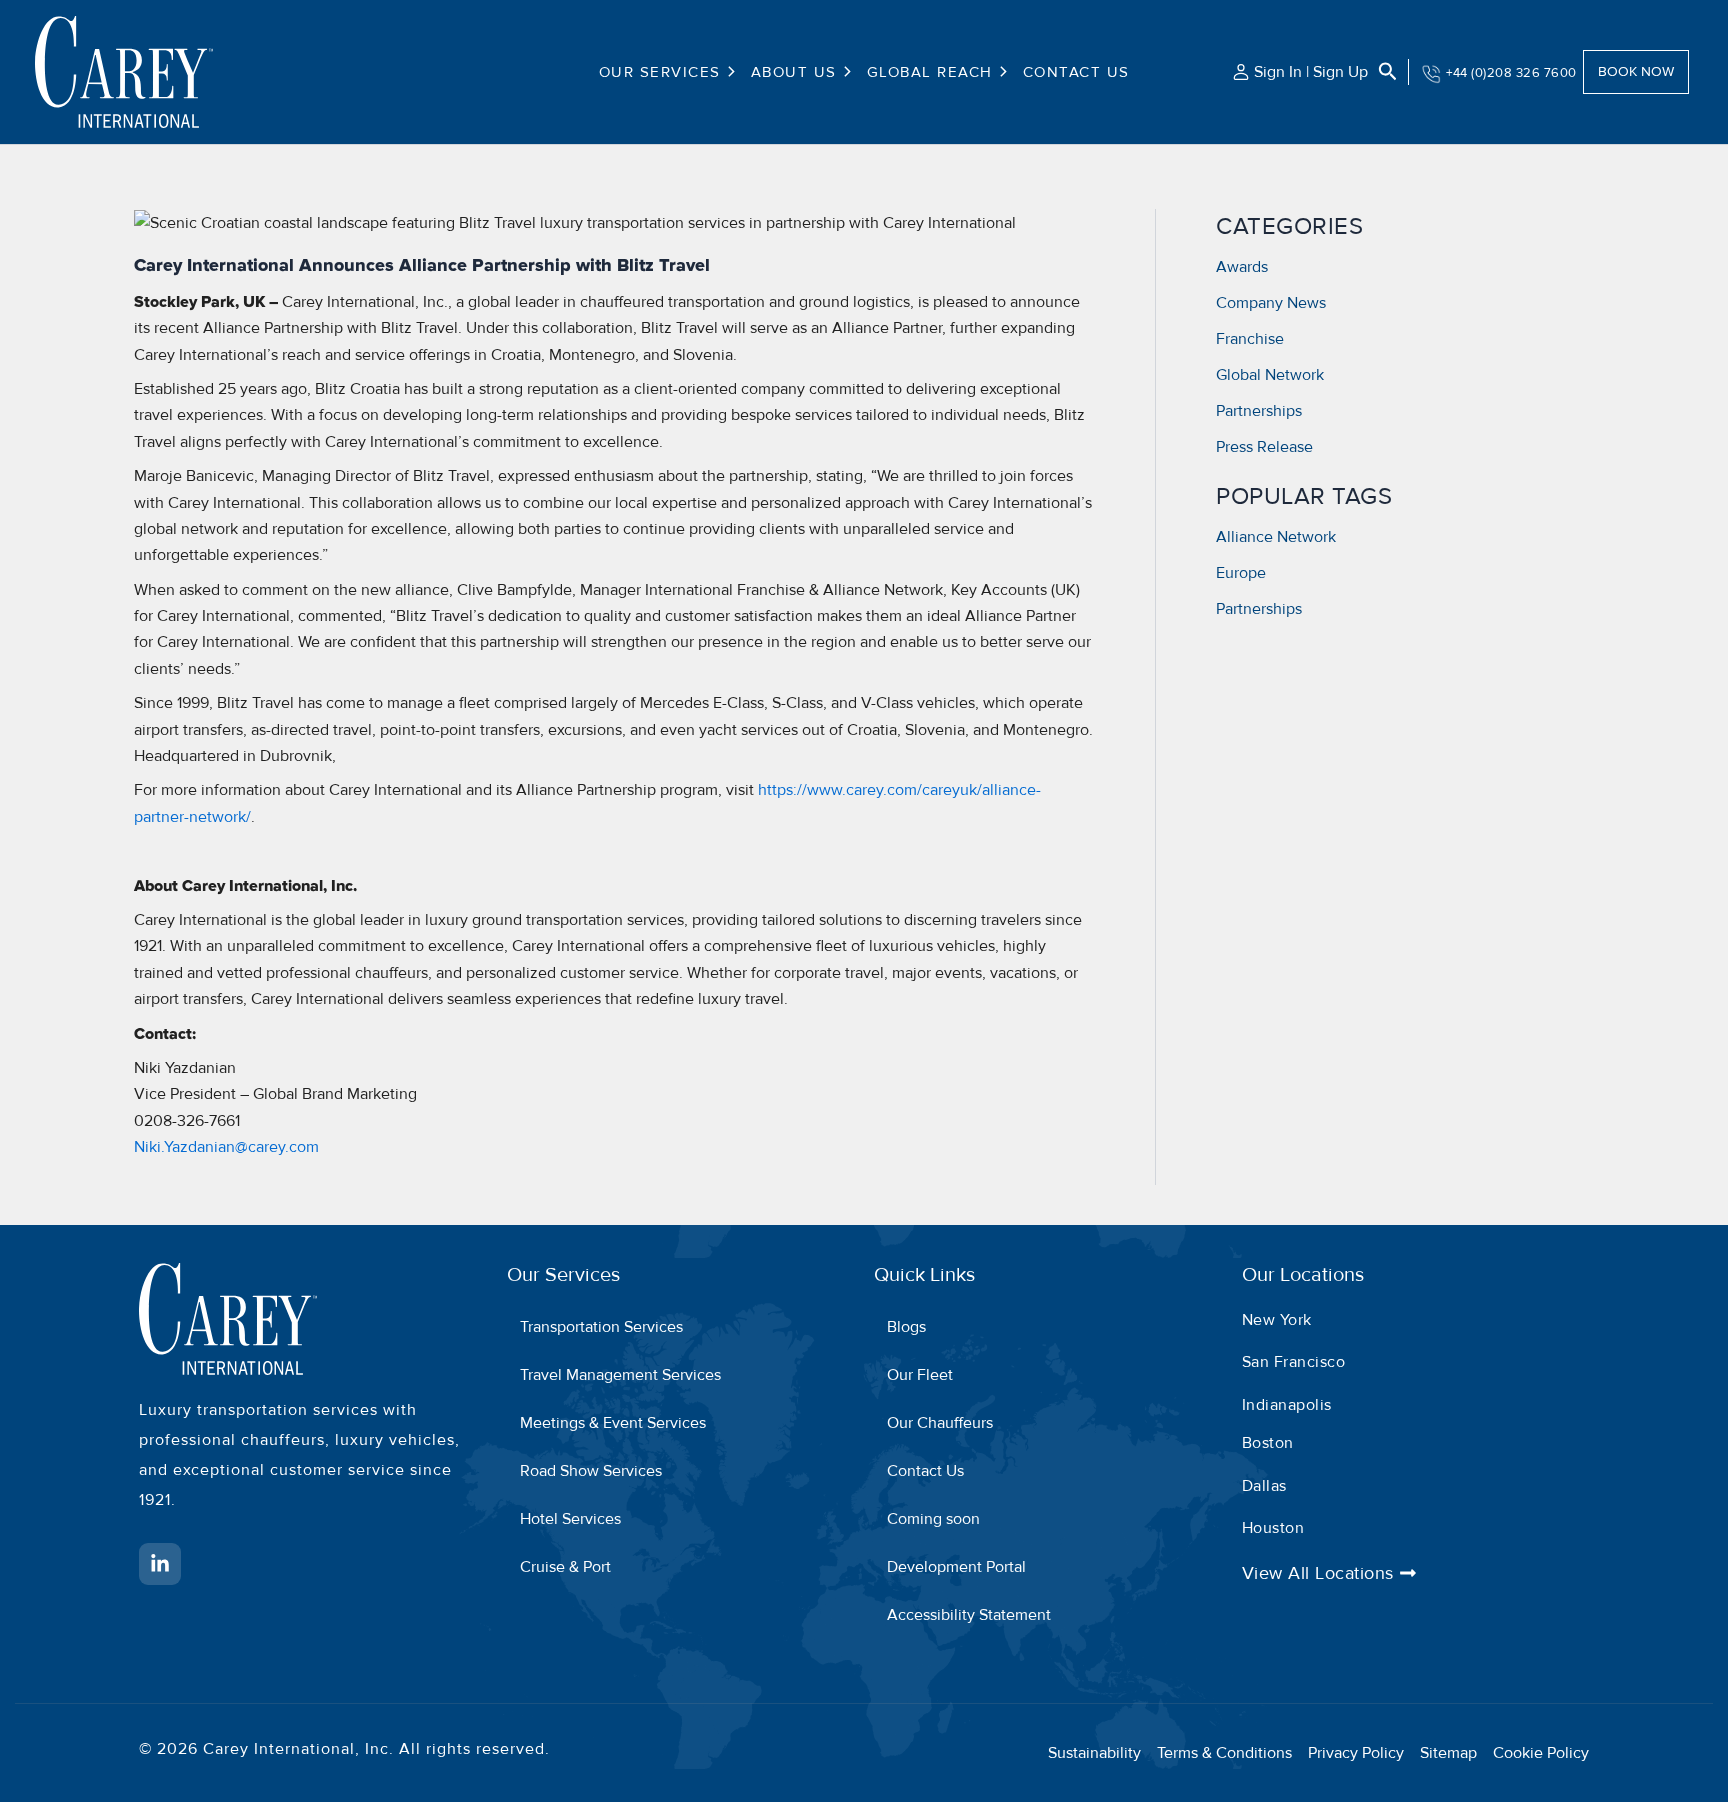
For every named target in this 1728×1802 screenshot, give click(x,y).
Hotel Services (570, 1519)
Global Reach (930, 72)
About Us (794, 72)
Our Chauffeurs (940, 1423)
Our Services (660, 72)
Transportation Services (601, 1327)
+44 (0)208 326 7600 (1511, 73)
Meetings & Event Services (613, 1423)
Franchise (1250, 339)
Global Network (1270, 375)
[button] (729, 72)
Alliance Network (1276, 537)
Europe (1241, 573)
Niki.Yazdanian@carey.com (226, 1147)
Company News (1271, 303)
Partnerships (1259, 411)
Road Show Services (591, 1471)
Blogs (906, 1327)
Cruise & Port (565, 1567)
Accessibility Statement (969, 1615)
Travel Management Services (620, 1375)
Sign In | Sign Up (1311, 72)
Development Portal (956, 1567)
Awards (1242, 267)
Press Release (1264, 447)
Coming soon (933, 1519)
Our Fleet (920, 1375)
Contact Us (1076, 72)
